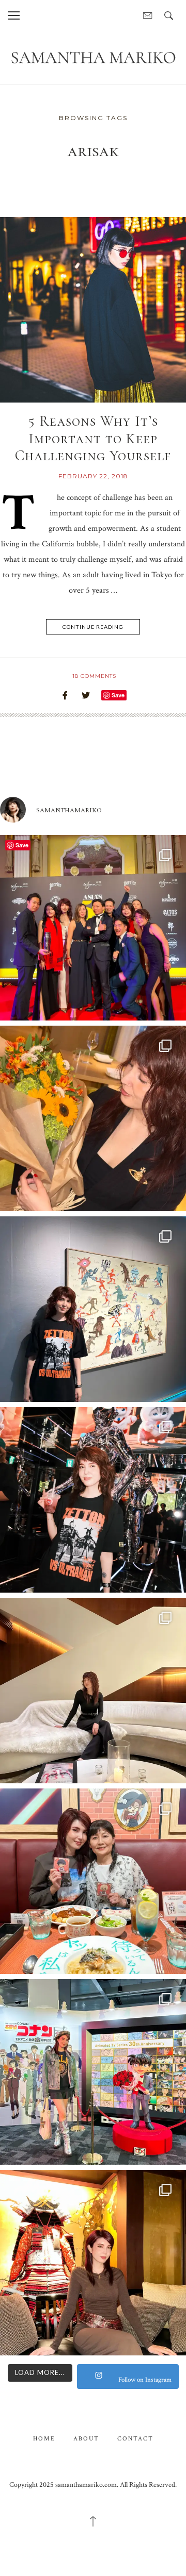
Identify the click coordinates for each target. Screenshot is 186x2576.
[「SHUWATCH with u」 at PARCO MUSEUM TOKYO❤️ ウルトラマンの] (93, 1309)
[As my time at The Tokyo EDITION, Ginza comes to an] (93, 1691)
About (86, 2439)
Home (44, 2439)
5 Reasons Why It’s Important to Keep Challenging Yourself (93, 438)
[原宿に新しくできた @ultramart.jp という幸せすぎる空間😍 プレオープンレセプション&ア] (93, 1500)
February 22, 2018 (93, 476)
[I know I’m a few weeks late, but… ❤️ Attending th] (93, 928)
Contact (135, 2439)
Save (118, 695)
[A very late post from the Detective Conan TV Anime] (93, 2072)
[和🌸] (93, 2263)
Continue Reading (93, 627)
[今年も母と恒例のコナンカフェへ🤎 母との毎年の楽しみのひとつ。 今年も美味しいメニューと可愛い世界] (93, 1881)
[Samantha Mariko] (93, 57)
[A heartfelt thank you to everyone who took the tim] (93, 1118)
